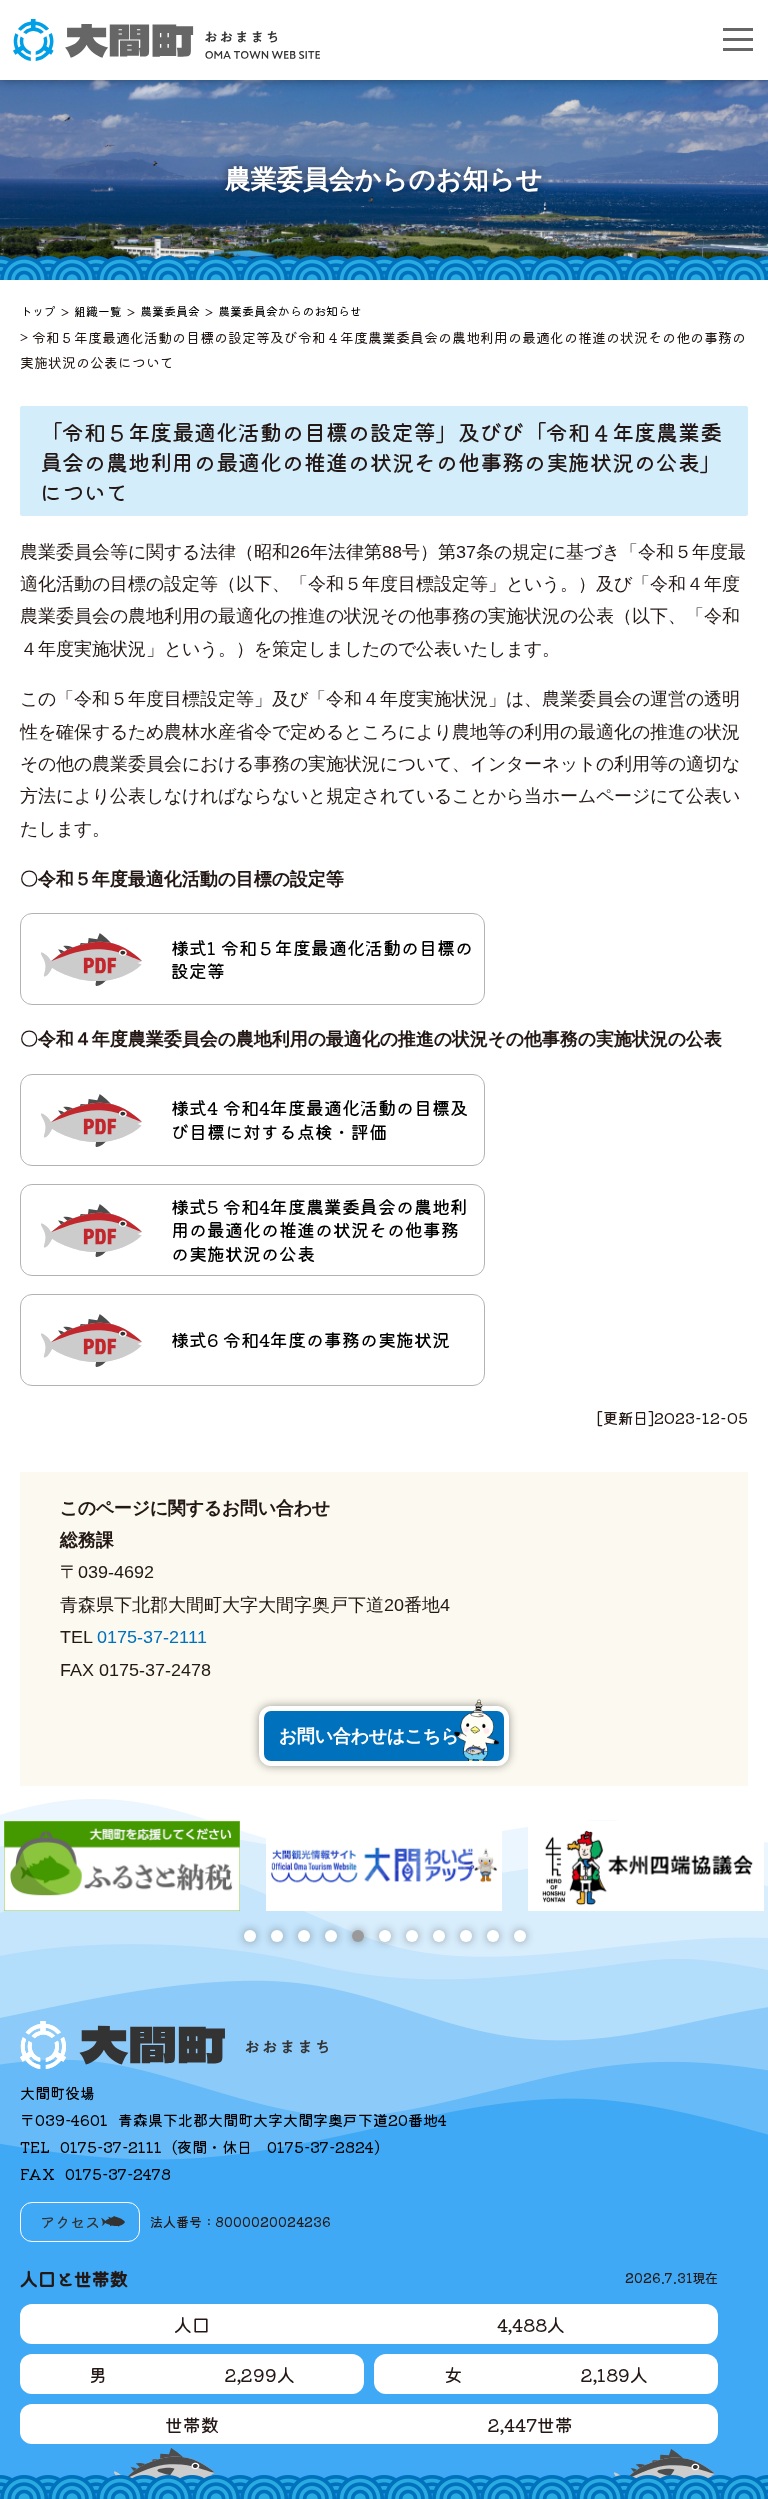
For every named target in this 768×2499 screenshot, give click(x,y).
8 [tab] (438, 1935)
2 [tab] (276, 1935)
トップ (38, 310)
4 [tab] (330, 1935)
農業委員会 (170, 310)
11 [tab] (519, 1935)
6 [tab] (384, 1935)
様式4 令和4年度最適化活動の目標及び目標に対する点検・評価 (319, 1118)
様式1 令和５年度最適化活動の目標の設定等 (322, 958)
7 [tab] (411, 1935)
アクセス (70, 2221)
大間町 (166, 40)
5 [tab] (357, 1935)
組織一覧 (98, 310)
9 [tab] (465, 1935)
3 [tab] (303, 1935)
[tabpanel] (122, 1866)
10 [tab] (492, 1935)
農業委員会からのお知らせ (290, 310)
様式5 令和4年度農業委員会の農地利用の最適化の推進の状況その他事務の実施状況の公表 (319, 1229)
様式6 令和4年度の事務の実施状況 (310, 1339)
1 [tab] (249, 1935)
